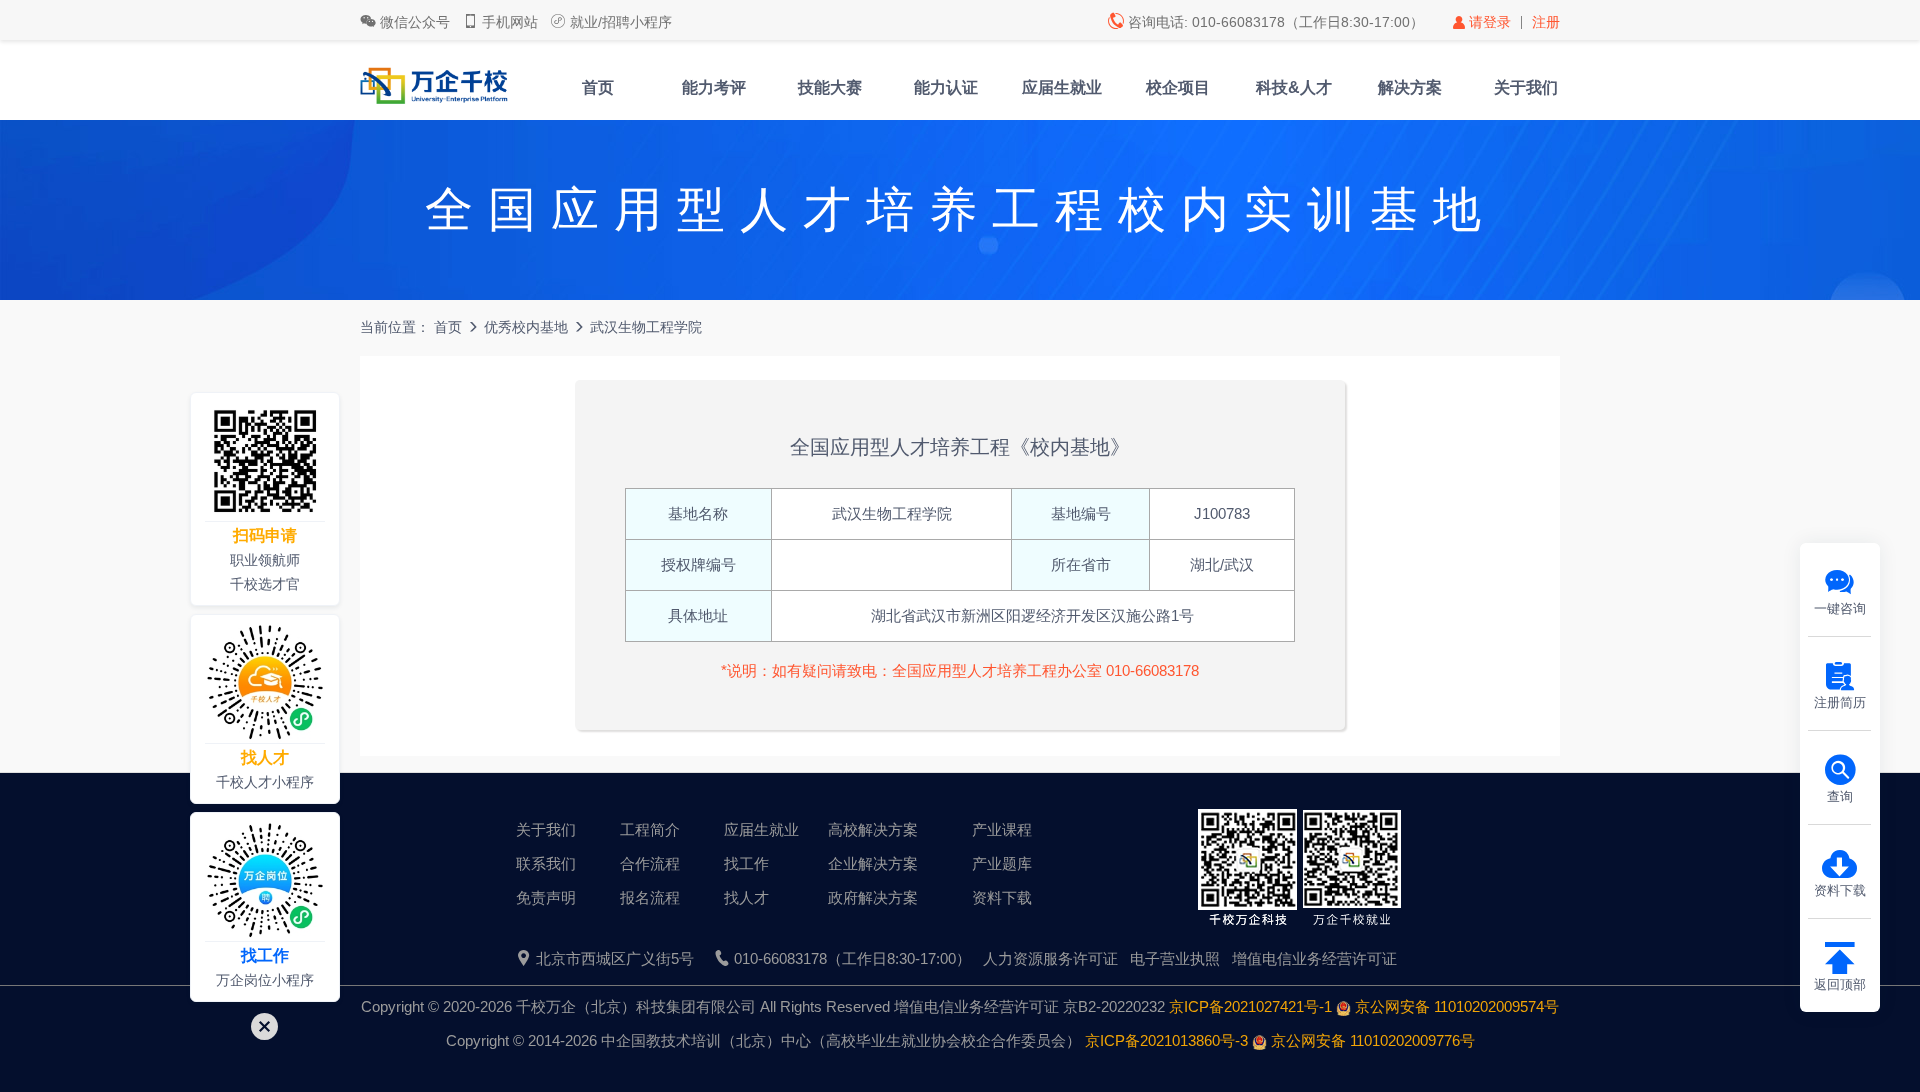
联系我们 (546, 863)
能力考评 (714, 87)
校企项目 (1178, 87)
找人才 (746, 897)
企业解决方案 (873, 863)
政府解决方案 (873, 897)
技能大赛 (830, 87)
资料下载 (1002, 897)
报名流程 (650, 897)
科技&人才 (1294, 87)
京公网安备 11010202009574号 (1455, 1006)
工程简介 (650, 829)
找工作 (746, 863)
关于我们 (1526, 87)
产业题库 (1002, 863)
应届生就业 (1062, 87)
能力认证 (946, 87)
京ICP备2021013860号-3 (1166, 1040)
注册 (1546, 22)
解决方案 (1410, 87)
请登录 (1490, 22)
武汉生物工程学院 (646, 327)
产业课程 (1002, 829)
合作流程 (650, 863)
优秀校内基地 (526, 327)
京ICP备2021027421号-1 (1250, 1006)
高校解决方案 (873, 829)
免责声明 (546, 897)
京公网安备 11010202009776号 (1371, 1040)
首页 (598, 87)
